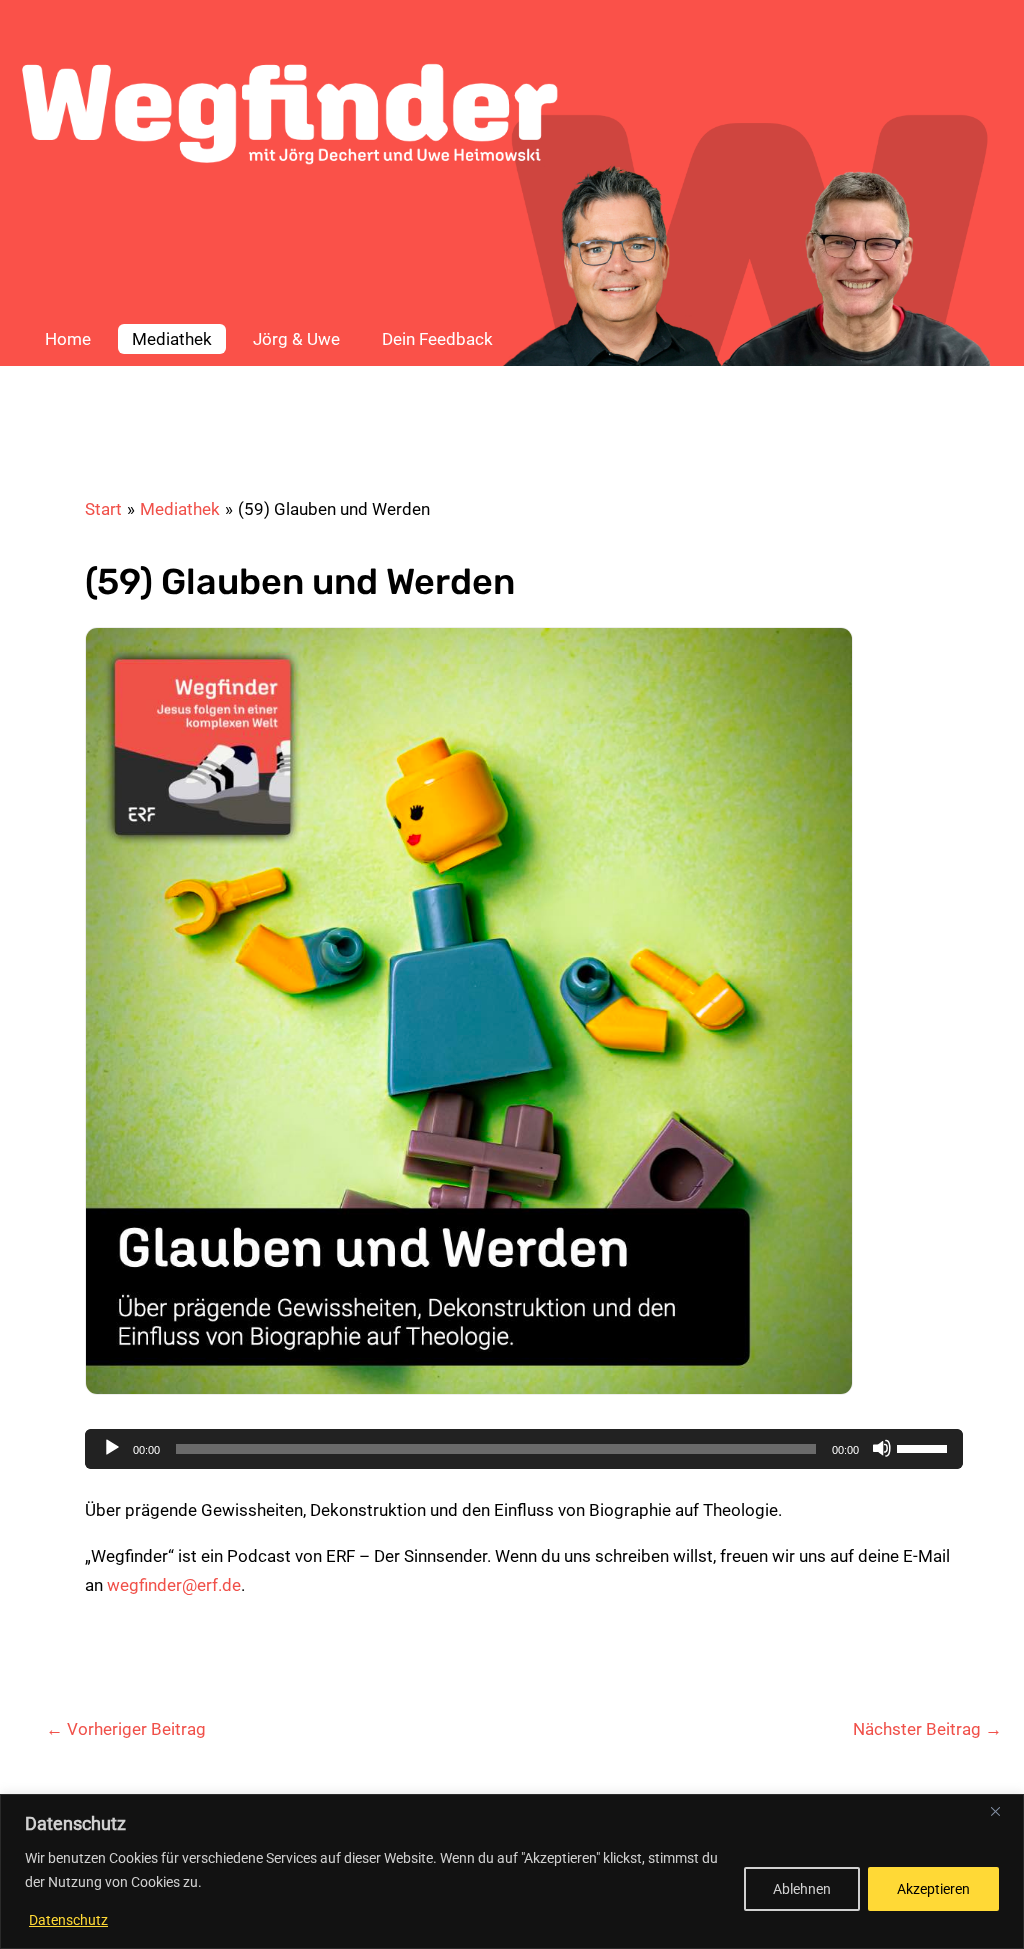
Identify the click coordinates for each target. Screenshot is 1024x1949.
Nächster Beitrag (927, 1729)
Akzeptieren (933, 1889)
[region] (512, 1871)
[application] (524, 1449)
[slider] (925, 1447)
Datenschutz (68, 1920)
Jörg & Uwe (296, 339)
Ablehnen (802, 1889)
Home (68, 339)
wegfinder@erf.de (174, 1585)
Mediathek (172, 339)
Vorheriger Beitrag (126, 1729)
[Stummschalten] (882, 1448)
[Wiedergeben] (112, 1448)
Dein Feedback (437, 339)
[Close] (1003, 1811)
